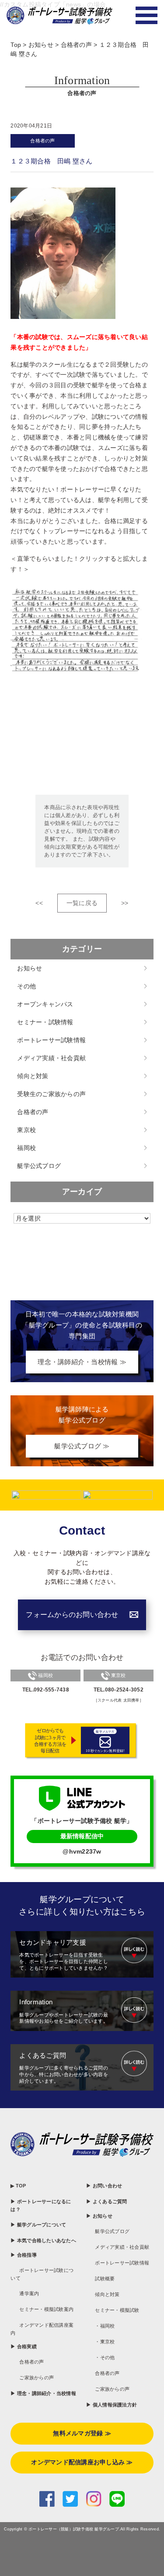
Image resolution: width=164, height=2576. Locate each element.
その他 (26, 986)
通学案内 (29, 2293)
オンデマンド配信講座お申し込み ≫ (82, 2462)
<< (39, 903)
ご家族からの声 (37, 2378)
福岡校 (26, 1148)
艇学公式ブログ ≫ (82, 1446)
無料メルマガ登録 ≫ (82, 2433)
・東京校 (105, 2342)
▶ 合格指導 (24, 2255)
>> (125, 903)
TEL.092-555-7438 (46, 1690)
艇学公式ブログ (39, 1166)
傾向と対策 (33, 1076)
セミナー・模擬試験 (117, 2310)
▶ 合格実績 (24, 2346)
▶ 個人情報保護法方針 (112, 2405)
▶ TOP (18, 2186)
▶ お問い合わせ (104, 2186)
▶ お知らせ (99, 2216)
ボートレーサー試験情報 (51, 1040)
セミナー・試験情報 (45, 1022)
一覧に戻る (82, 903)
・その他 (105, 2357)
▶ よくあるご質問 (106, 2201)
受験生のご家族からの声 (51, 1094)
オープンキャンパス (45, 1004)
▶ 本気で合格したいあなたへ (43, 2240)
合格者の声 (42, 141)
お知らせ (30, 968)
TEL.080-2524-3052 (119, 1690)
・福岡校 (105, 2326)
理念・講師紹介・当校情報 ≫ (82, 1362)
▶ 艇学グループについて (38, 2225)
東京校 (26, 1130)
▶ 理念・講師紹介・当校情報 (43, 2393)
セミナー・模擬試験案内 (46, 2309)
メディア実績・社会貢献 (51, 1058)
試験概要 (105, 2279)
